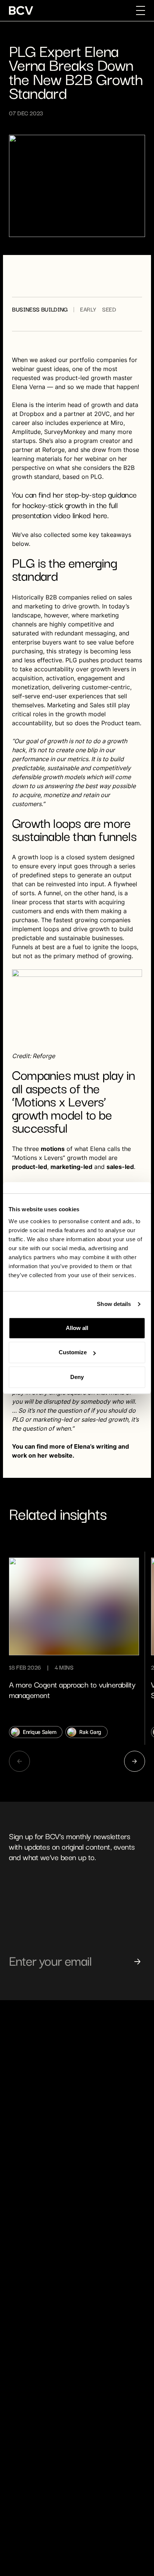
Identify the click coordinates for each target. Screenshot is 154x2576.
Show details (114, 1304)
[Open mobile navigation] (141, 10)
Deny (77, 1377)
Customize (73, 1352)
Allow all (77, 1328)
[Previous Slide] (19, 1761)
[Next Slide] (135, 1761)
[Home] (21, 10)
